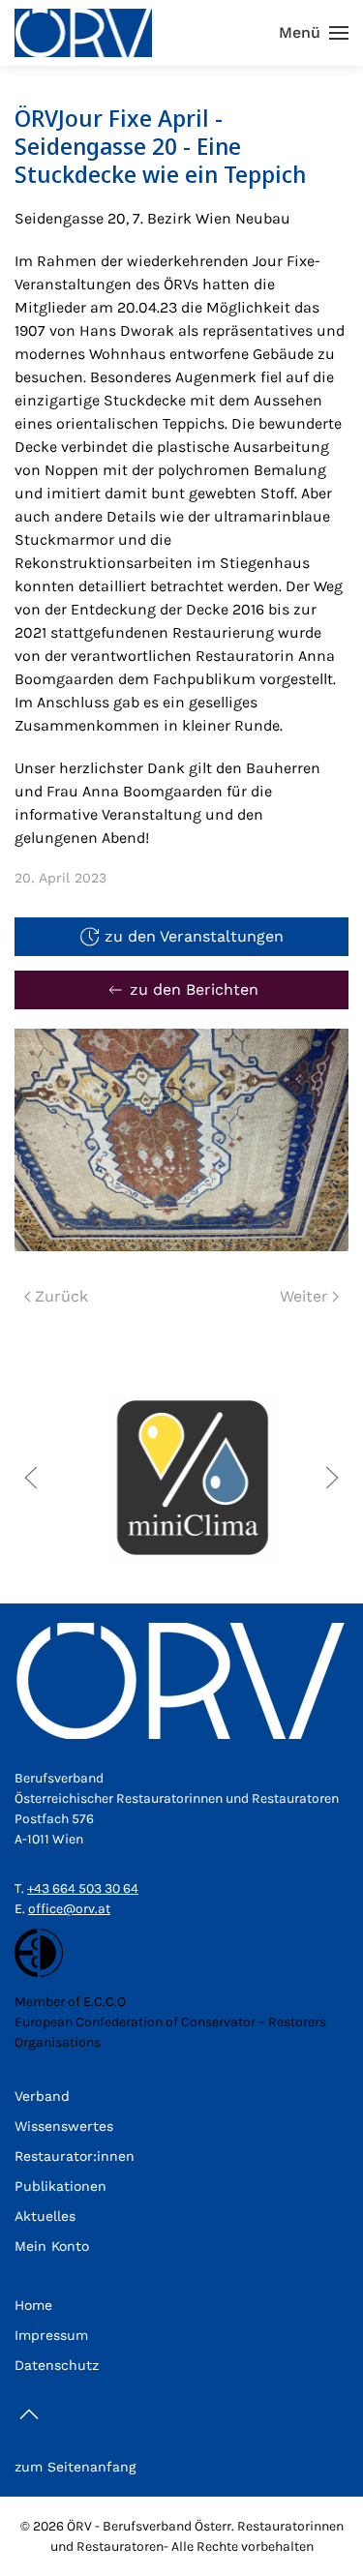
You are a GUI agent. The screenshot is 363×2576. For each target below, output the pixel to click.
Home (33, 2305)
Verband (42, 2096)
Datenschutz (57, 2365)
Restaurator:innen (75, 2156)
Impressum (51, 2335)
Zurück (61, 1296)
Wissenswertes (64, 2126)
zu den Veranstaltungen (194, 936)
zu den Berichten (194, 989)
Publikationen (60, 2186)
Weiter (304, 1296)
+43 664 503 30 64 (83, 1888)
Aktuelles (45, 2216)
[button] (314, 33)
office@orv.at (69, 1909)
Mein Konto (52, 2246)
